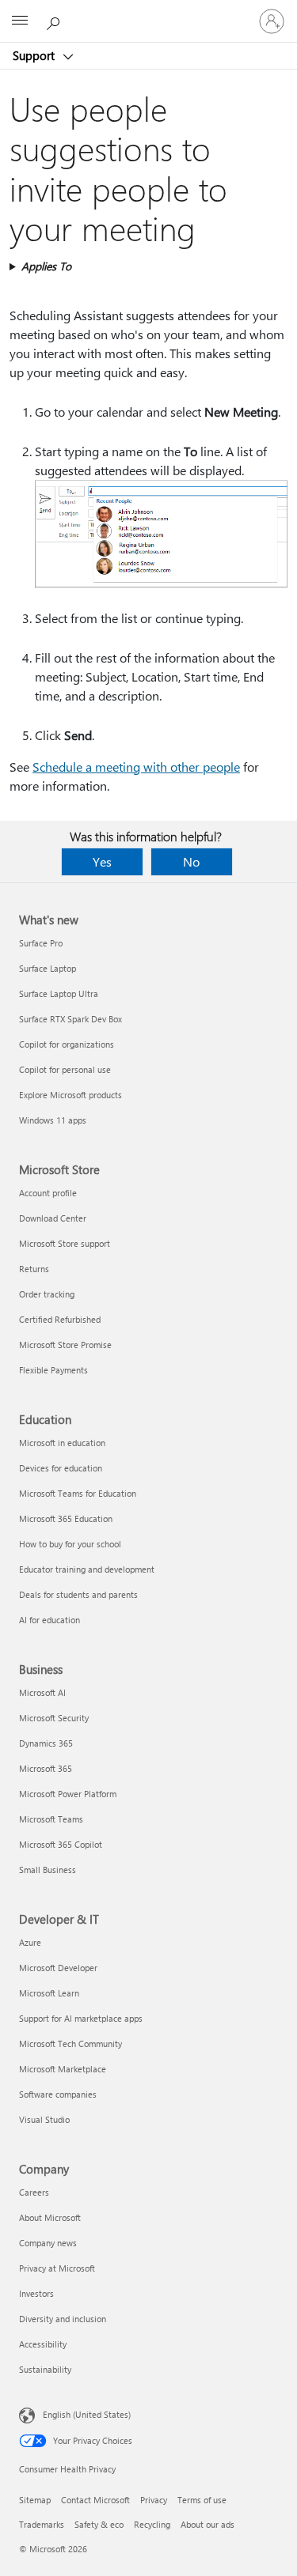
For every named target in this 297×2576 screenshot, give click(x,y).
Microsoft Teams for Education (78, 1493)
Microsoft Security (54, 1718)
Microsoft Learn (49, 1993)
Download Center (53, 1218)
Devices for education (61, 1468)
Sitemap (35, 2500)
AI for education (49, 1620)
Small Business (48, 1870)
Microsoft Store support (65, 1243)
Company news (48, 2243)
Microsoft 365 (46, 1768)
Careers (34, 2192)
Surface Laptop (48, 968)
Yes (102, 861)
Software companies (58, 2094)
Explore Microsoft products (70, 1095)
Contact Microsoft (95, 2500)
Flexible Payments (53, 1370)
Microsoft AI (42, 1692)
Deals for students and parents (78, 1594)
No (191, 861)
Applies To (46, 266)
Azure (30, 1942)
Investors (36, 2293)
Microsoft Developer (58, 1968)
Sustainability (45, 2369)
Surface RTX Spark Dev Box (70, 1019)
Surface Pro (41, 943)
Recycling (152, 2524)
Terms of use (202, 2500)
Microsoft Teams (51, 1819)
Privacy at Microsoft (57, 2268)
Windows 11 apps (53, 1120)
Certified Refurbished (60, 1319)
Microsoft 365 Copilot (61, 1844)
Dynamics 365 (46, 1743)
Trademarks (42, 2524)
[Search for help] (55, 21)
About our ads (208, 2524)
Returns (34, 1269)
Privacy (154, 2500)
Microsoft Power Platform (68, 1794)
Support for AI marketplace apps (81, 2018)
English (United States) (87, 2414)
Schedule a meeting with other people (136, 767)
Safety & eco (99, 2524)
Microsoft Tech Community (70, 2043)
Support (35, 55)
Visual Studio (44, 2119)
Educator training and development (87, 1569)
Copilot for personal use (65, 1069)
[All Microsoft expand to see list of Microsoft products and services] (20, 21)
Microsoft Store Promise (65, 1345)
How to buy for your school (70, 1544)
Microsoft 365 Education (66, 1518)
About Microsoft (50, 2217)
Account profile (48, 1193)
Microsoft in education (62, 1443)
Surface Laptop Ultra (59, 993)
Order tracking (47, 1294)
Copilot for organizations (67, 1044)
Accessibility (43, 2344)
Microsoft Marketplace (63, 2069)
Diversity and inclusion (63, 2319)
